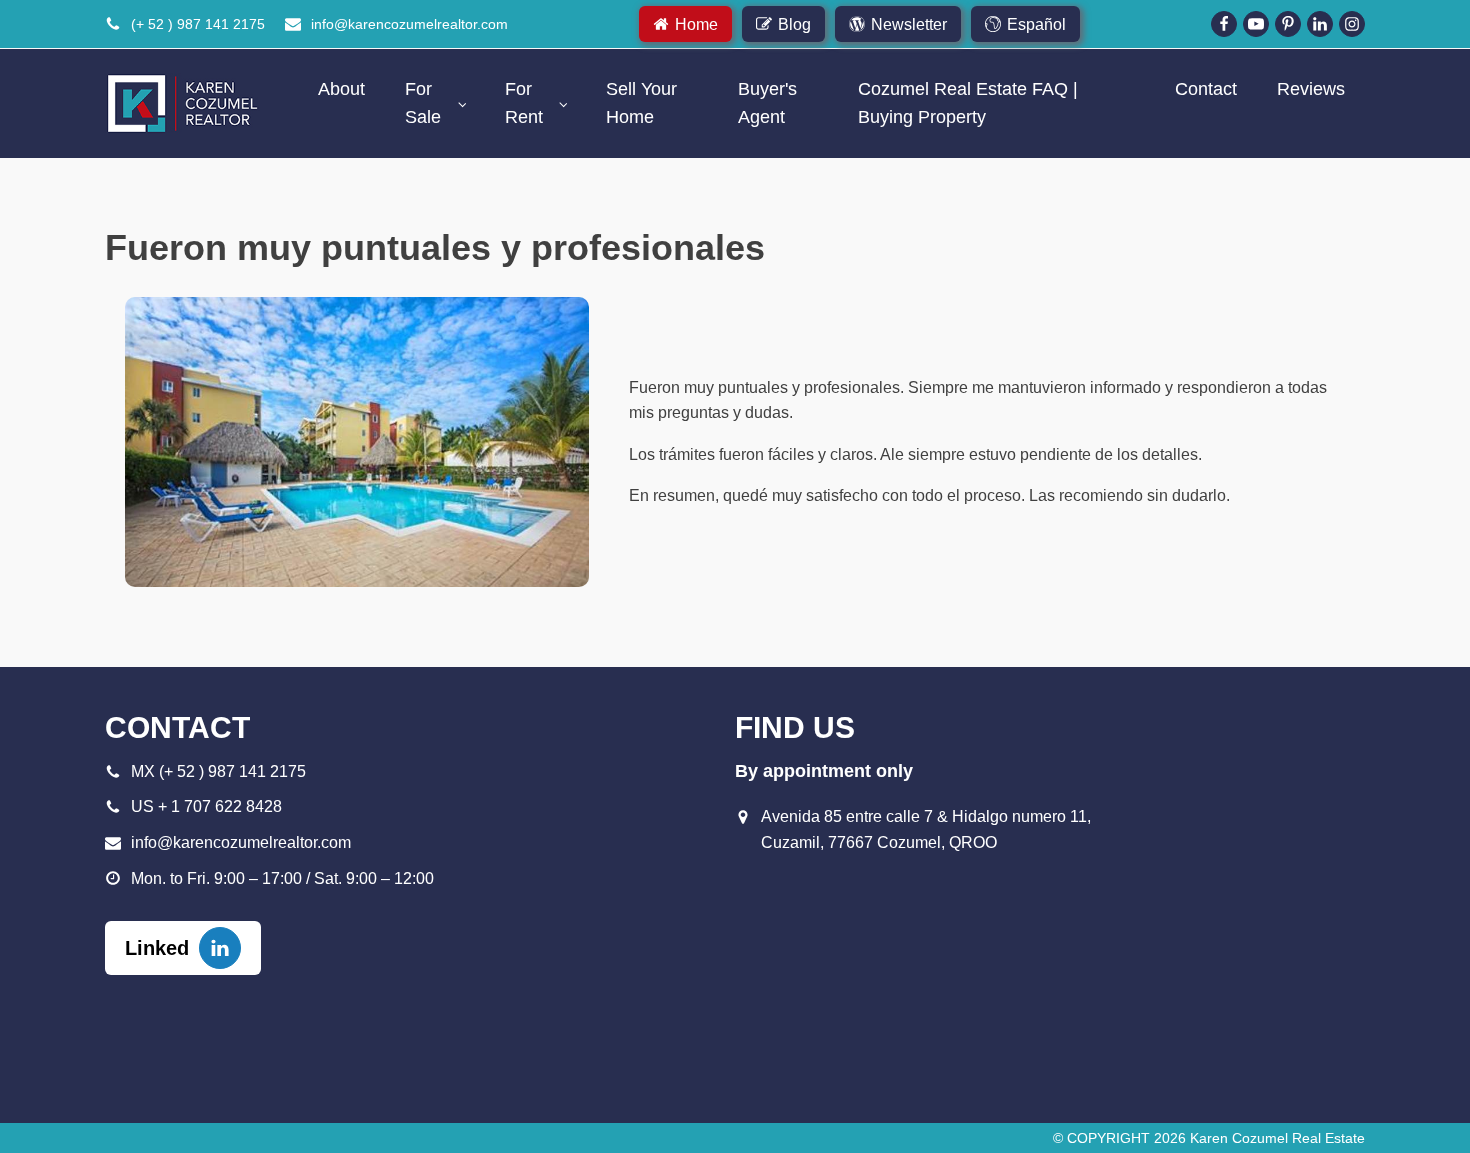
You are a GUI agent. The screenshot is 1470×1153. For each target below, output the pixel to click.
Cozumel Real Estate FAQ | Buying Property (968, 103)
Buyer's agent (767, 103)
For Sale (423, 103)
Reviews (1311, 89)
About (341, 89)
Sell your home (641, 103)
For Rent (524, 103)
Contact (1206, 89)
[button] (685, 24)
